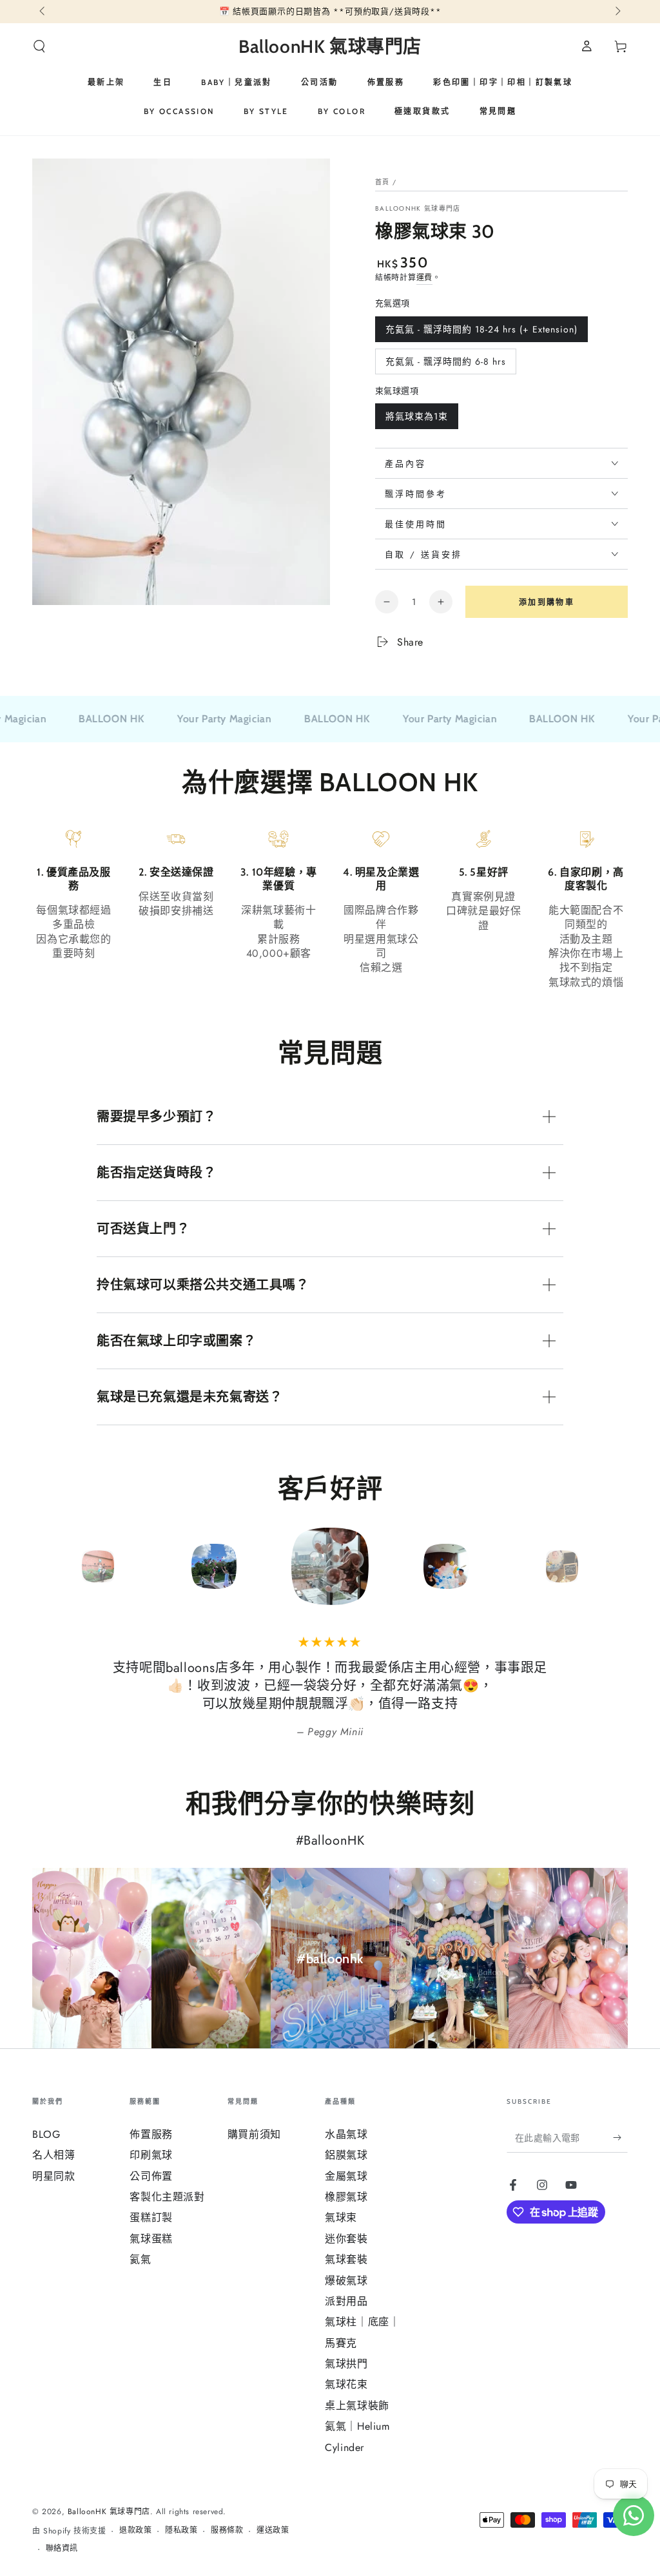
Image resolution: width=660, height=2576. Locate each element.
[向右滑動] (617, 12)
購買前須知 (254, 2134)
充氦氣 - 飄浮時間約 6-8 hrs (445, 365)
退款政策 (135, 2531)
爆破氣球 (346, 2281)
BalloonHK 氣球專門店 (418, 209)
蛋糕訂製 (151, 2217)
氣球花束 (346, 2384)
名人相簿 (53, 2155)
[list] (330, 909)
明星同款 (53, 2176)
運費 (424, 278)
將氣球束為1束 (416, 419)
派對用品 (346, 2301)
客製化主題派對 (167, 2197)
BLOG (46, 2134)
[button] (39, 46)
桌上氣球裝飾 (357, 2406)
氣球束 (341, 2217)
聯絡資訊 (62, 2549)
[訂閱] (620, 2138)
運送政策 (273, 2531)
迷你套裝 (346, 2239)
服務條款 (227, 2531)
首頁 (383, 182)
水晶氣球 (346, 2134)
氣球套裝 (346, 2259)
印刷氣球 (151, 2155)
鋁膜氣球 (346, 2155)
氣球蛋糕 (151, 2239)
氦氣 (140, 2259)
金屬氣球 (346, 2176)
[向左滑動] (43, 12)
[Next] (615, 1566)
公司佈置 (151, 2176)
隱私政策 (181, 2531)
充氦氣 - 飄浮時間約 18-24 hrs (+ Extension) (481, 332)
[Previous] (45, 1566)
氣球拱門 (346, 2364)
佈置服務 (151, 2134)
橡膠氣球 (346, 2197)
